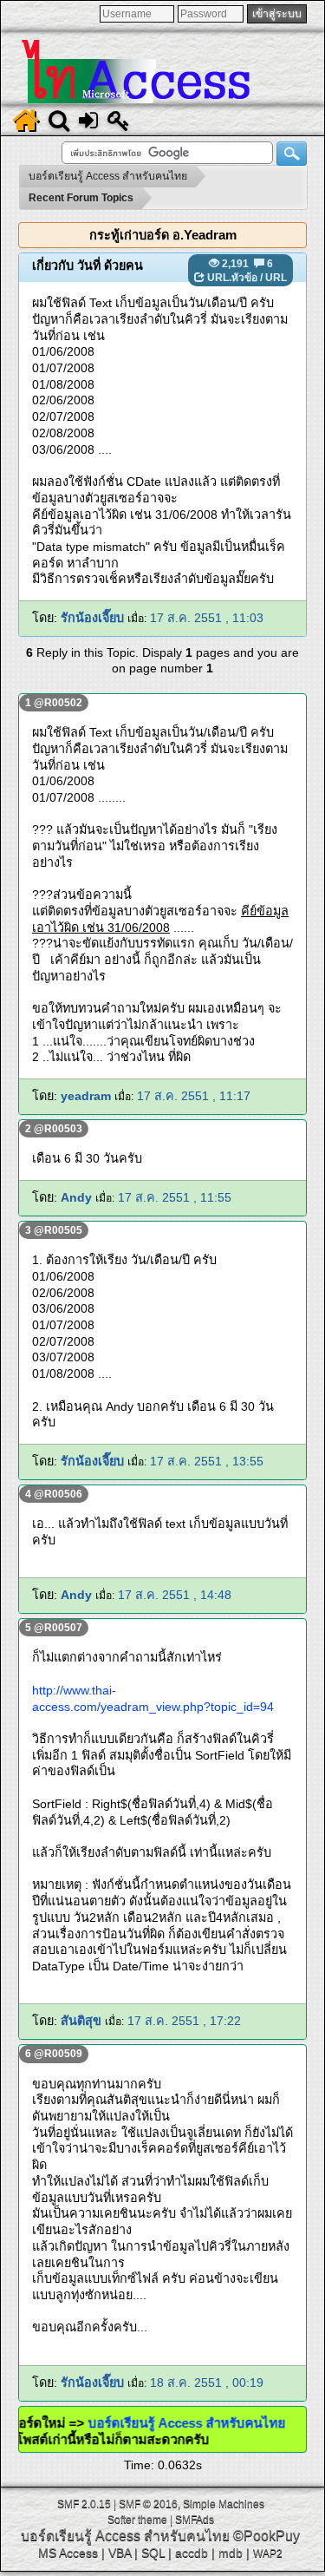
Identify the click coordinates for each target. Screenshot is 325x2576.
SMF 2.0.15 (84, 2504)
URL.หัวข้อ (232, 278)
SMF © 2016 (148, 2504)
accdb (192, 2553)
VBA (120, 2553)
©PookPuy (266, 2536)
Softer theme (137, 2520)
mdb (231, 2553)
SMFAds (195, 2520)
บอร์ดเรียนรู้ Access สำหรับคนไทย (200, 2423)
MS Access (68, 2553)
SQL (153, 2553)
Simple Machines (224, 2504)
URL (276, 278)
